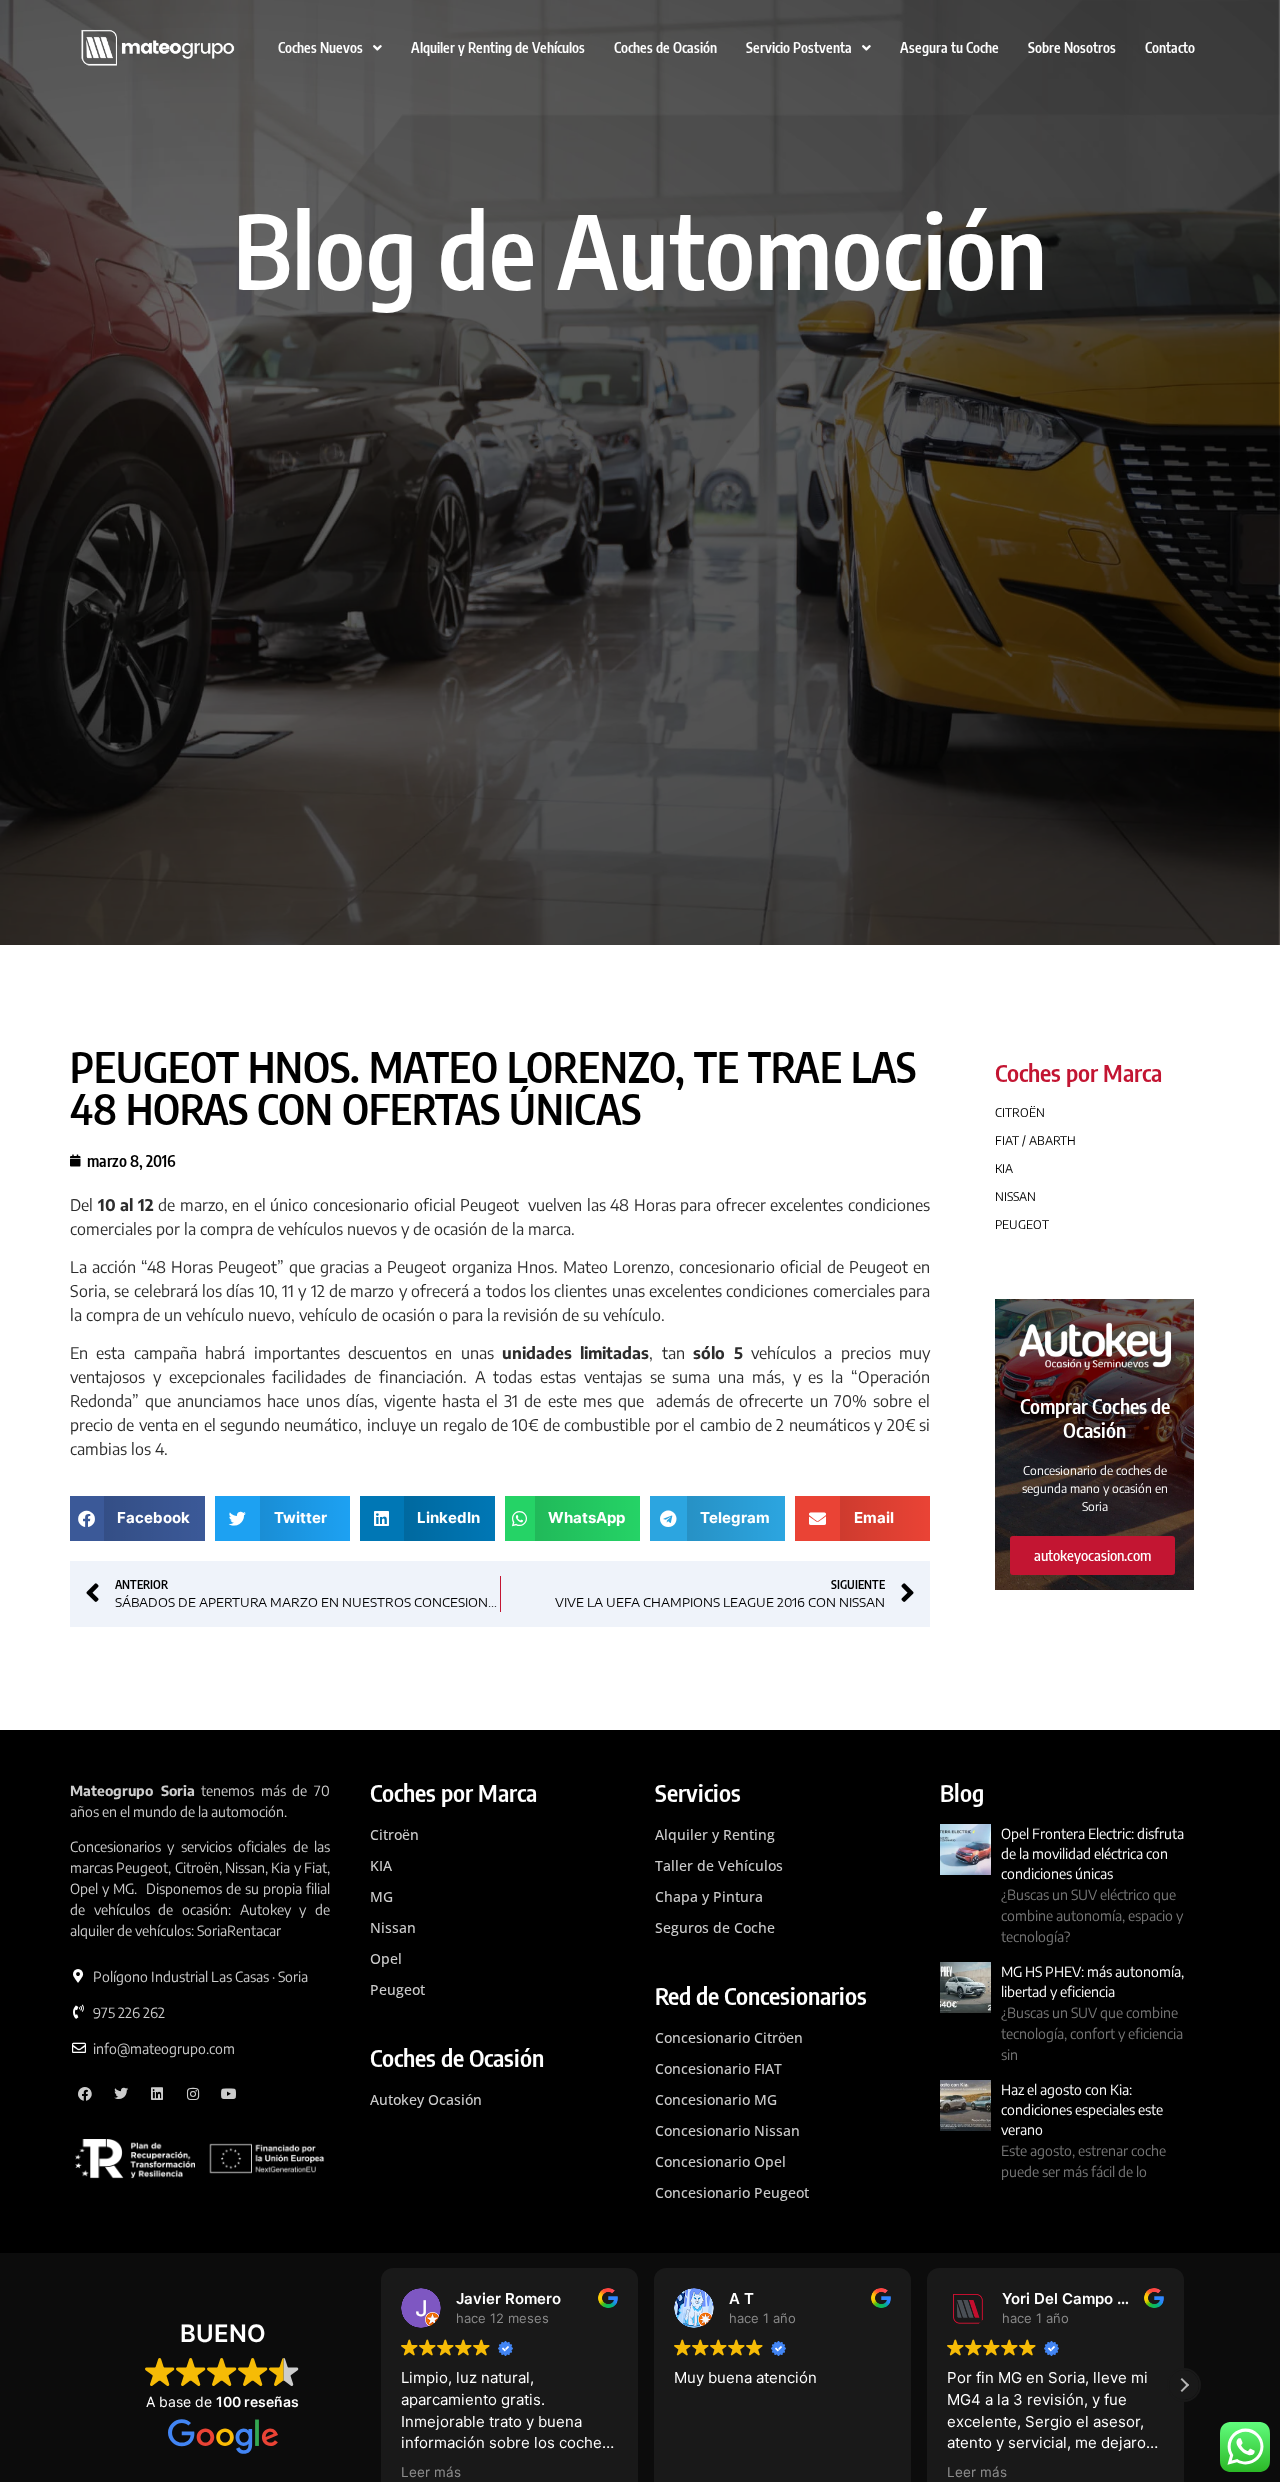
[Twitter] (121, 2094)
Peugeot (397, 1989)
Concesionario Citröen (729, 2037)
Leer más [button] (431, 2472)
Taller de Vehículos (719, 1865)
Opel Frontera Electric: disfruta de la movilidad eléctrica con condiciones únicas (1092, 1853)
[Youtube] (228, 2094)
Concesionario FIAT (718, 2068)
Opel (386, 1958)
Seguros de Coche (715, 1927)
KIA (381, 1865)
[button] (137, 1518)
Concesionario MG (716, 2099)
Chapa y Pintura (709, 1896)
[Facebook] (85, 2094)
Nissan (393, 1927)
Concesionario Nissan (727, 2130)
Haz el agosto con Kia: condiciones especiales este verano (1082, 2109)
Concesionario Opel (720, 2161)
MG (381, 1896)
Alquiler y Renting (715, 1834)
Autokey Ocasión (426, 2099)
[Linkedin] (157, 2094)
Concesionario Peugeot (732, 2192)
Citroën (394, 1834)
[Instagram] (192, 2094)
